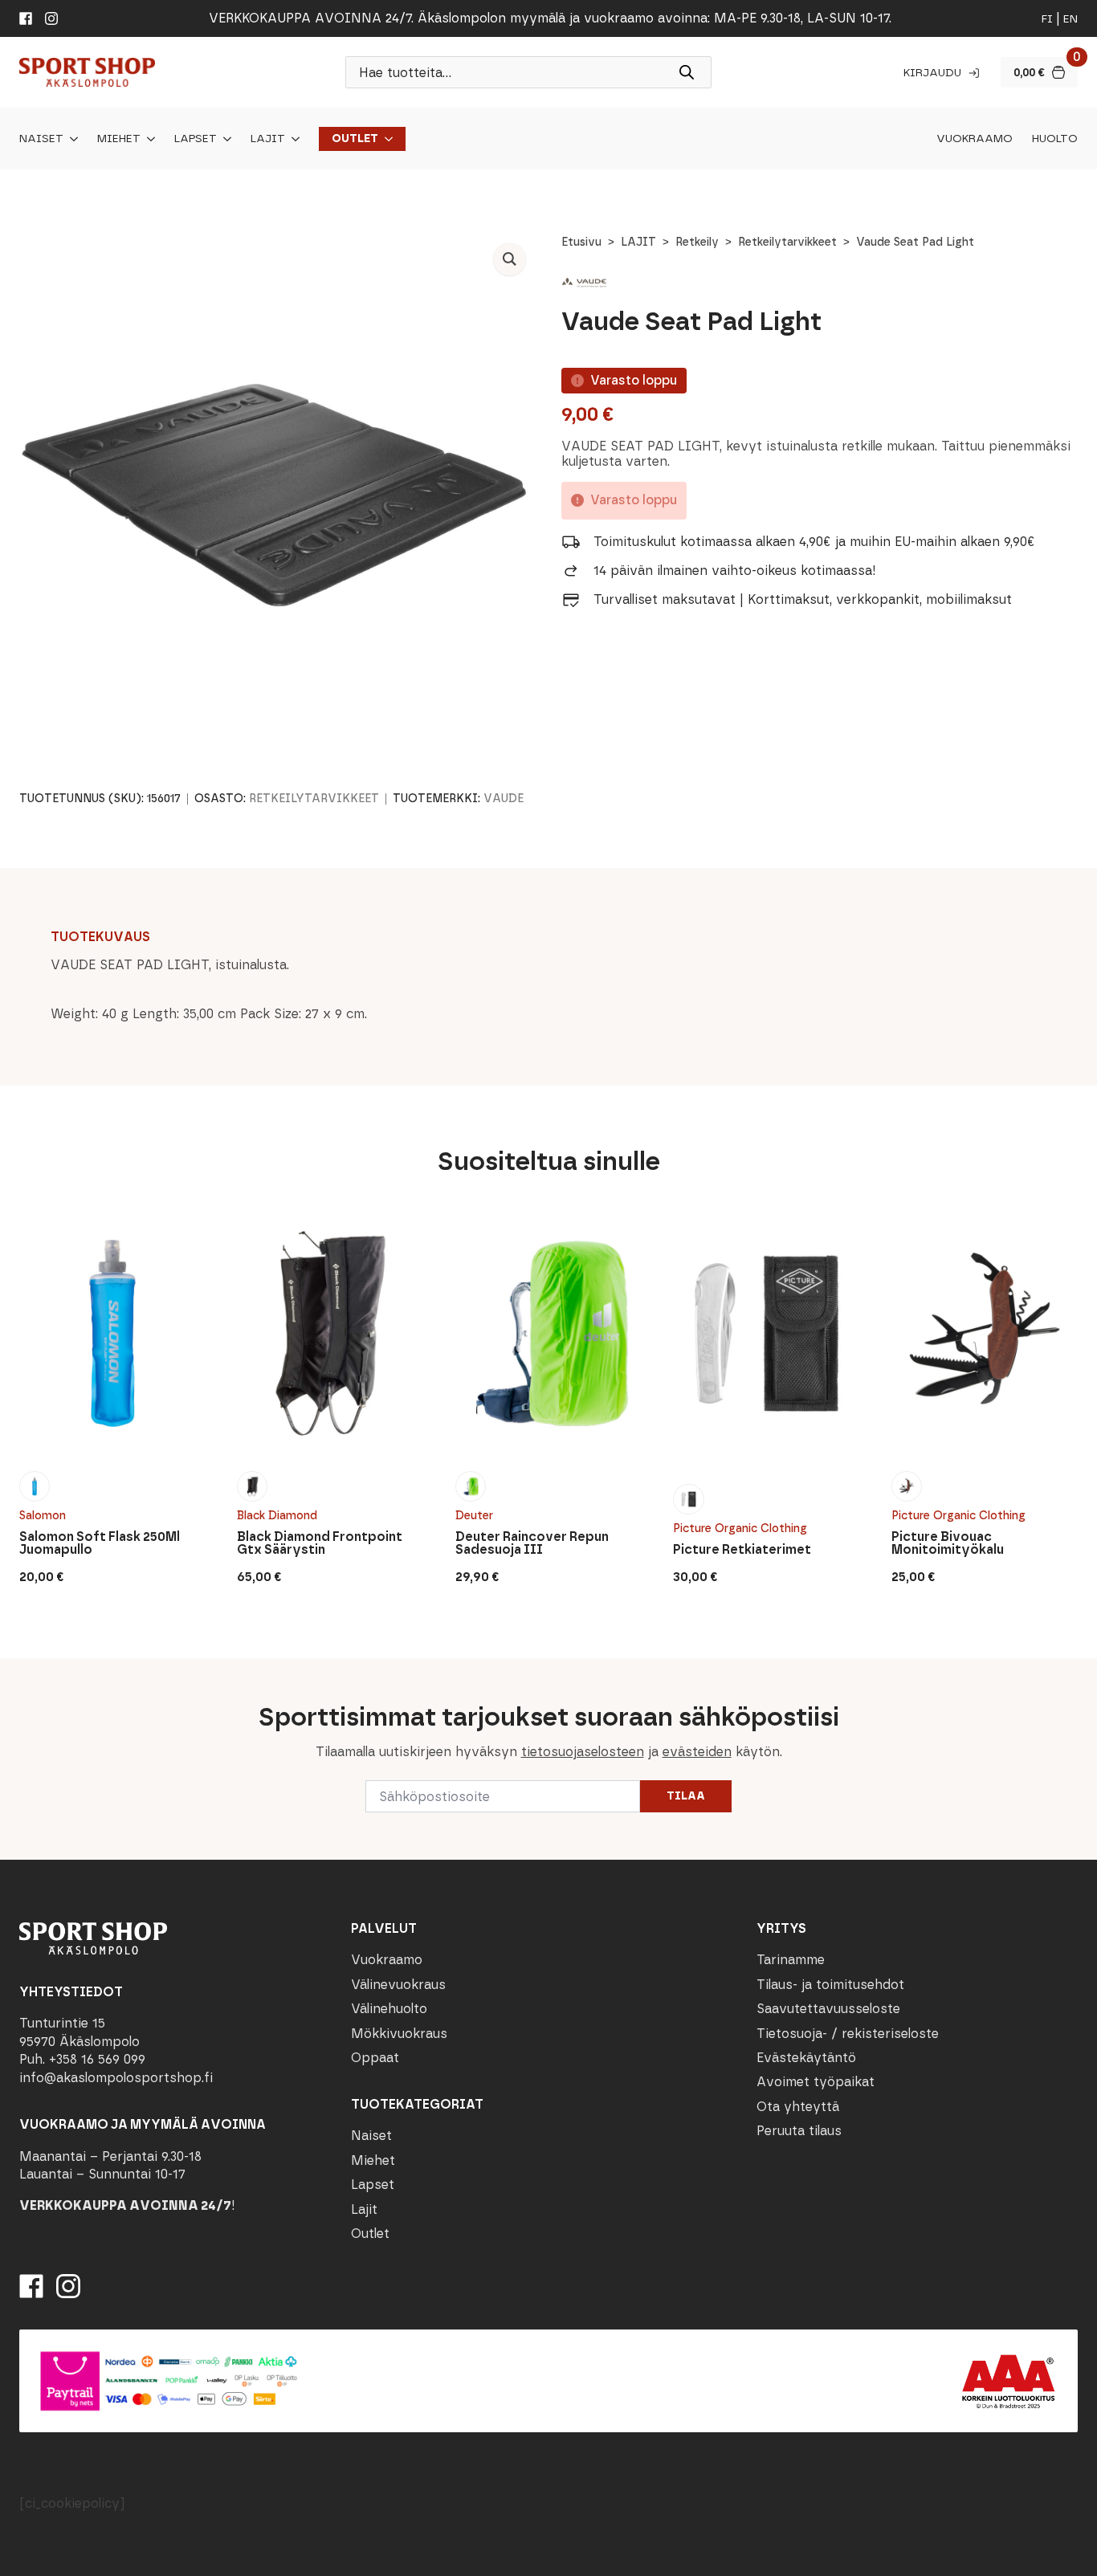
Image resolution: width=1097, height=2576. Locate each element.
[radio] (35, 1486)
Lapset (196, 139)
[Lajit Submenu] (292, 139)
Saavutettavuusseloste (828, 2009)
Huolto (1055, 139)
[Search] (687, 72)
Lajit (268, 139)
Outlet (355, 139)
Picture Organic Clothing (740, 1528)
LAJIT (638, 242)
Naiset (41, 139)
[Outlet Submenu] (385, 139)
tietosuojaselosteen (583, 1752)
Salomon (43, 1516)
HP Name (17, 1671)
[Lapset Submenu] (224, 139)
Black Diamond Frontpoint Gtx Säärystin (320, 1543)
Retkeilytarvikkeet (787, 242)
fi (1047, 19)
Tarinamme (791, 1960)
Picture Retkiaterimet (742, 1550)
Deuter (474, 1516)
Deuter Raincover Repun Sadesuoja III (532, 1543)
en (1070, 19)
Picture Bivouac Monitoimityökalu (948, 1543)
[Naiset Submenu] (71, 139)
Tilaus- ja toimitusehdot (830, 1985)
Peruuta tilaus (799, 2131)
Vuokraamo (975, 139)
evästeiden (697, 1752)
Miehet (119, 139)
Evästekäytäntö (806, 2058)
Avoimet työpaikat (816, 2082)
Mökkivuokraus (399, 2034)
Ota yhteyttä (798, 2107)
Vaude (504, 799)
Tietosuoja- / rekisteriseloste (848, 2034)
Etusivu (581, 242)
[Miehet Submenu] (148, 139)
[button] (510, 259)
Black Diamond (277, 1516)
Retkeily (697, 242)
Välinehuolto (389, 2009)
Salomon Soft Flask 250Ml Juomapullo (100, 1543)
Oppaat (375, 2058)
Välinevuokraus (398, 1985)
